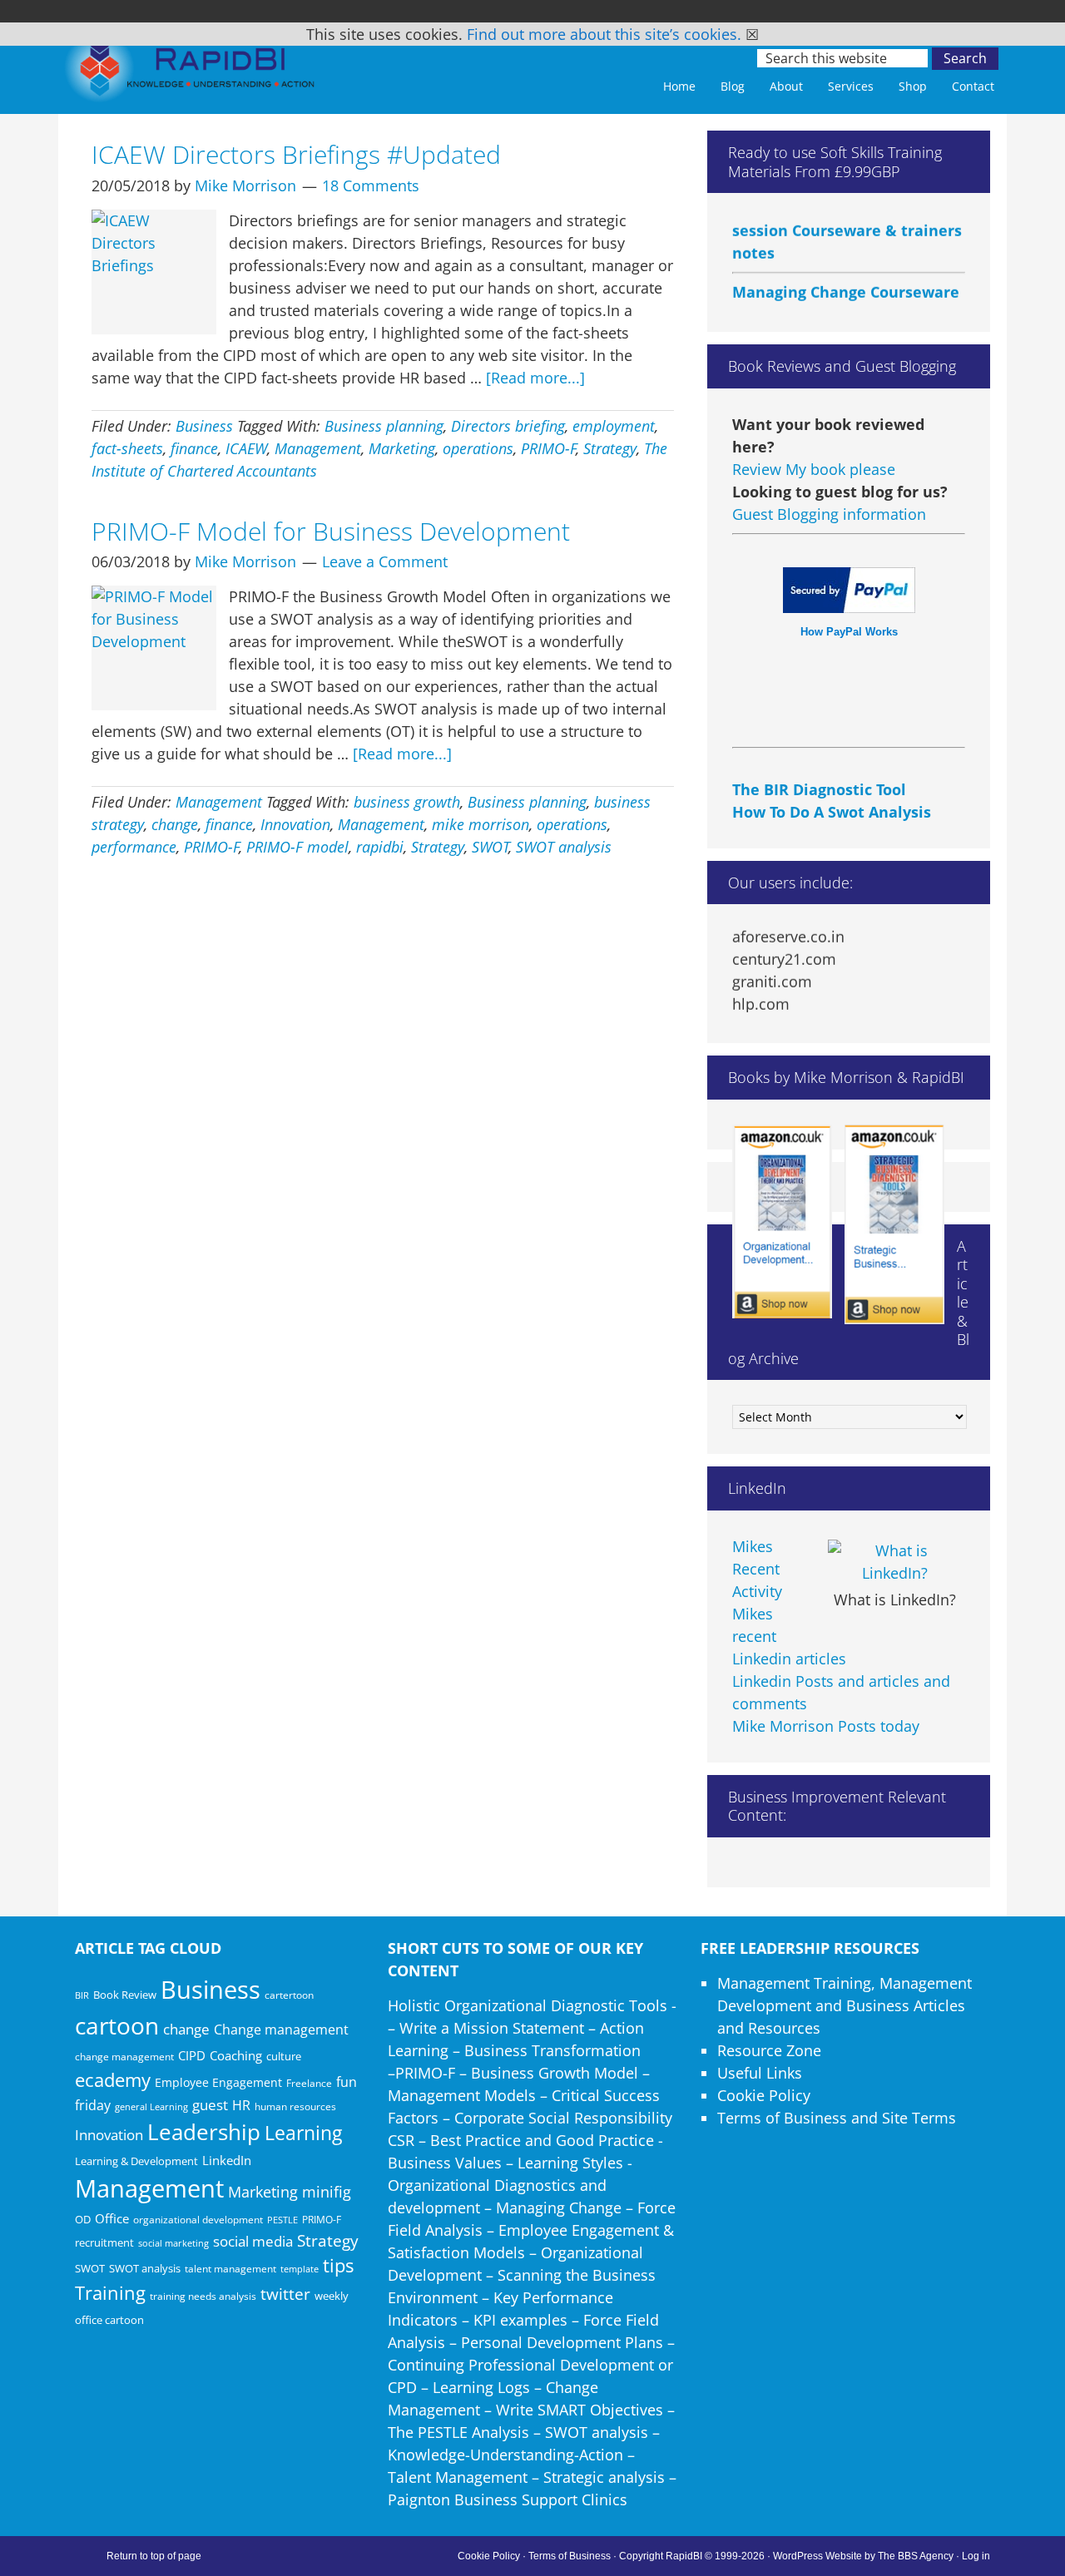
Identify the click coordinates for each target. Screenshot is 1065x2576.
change (175, 824)
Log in (976, 2556)
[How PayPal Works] (849, 607)
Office (112, 2218)
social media (253, 2241)
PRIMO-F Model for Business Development (331, 531)
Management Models (462, 2095)
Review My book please (814, 469)
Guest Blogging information (829, 514)
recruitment (104, 2242)
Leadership (204, 2132)
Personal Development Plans (562, 2342)
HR (241, 2105)
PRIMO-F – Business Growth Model (517, 2073)
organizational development (198, 2220)
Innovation (295, 824)
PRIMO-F (549, 448)
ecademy (113, 2079)
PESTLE (282, 2220)
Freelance (309, 2083)
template (300, 2269)
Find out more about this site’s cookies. (604, 34)
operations (478, 448)
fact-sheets (127, 448)
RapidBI (191, 72)
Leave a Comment (385, 561)
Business (204, 426)
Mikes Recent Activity (757, 1569)
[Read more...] (535, 378)
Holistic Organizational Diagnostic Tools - (532, 2005)
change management (124, 2056)
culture (284, 2056)
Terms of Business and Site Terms (837, 2118)
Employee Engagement (218, 2082)
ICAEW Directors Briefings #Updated (296, 154)
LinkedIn (227, 2160)
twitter (285, 2294)
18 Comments (371, 185)
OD (83, 2219)
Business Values (445, 2163)
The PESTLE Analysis (458, 2432)
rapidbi (380, 847)
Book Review (125, 1995)
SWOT (490, 847)
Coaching (236, 2055)
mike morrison (480, 824)
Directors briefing (508, 426)
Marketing (402, 448)
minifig (327, 2191)
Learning (303, 2133)
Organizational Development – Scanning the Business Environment (522, 2275)
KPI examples (520, 2320)
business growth (407, 802)
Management (318, 448)
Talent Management (458, 2477)
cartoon (117, 2025)
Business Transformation (552, 2050)
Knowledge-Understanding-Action (505, 2455)
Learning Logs (481, 2387)
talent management (230, 2268)
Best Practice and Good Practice (542, 2140)
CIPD (192, 2056)
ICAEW (246, 448)
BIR (82, 1995)
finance (194, 448)
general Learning (151, 2106)
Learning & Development (136, 2161)
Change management (281, 2030)
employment (614, 426)
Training (110, 2293)
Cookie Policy (764, 2095)
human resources (295, 2106)
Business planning (384, 426)
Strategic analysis (604, 2477)
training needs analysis (203, 2296)
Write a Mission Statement (492, 2028)
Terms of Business (570, 2556)
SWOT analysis (564, 847)
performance (134, 847)
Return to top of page (154, 2556)
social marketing (173, 2243)
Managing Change (559, 2208)
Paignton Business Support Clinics (508, 2499)
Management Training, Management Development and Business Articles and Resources (845, 2005)
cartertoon (289, 1995)
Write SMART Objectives (580, 2410)
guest (210, 2105)
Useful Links (760, 2073)
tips (338, 2265)
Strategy (610, 448)
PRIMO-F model (297, 847)
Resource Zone (769, 2050)
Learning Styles (570, 2163)
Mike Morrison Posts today (826, 1726)
